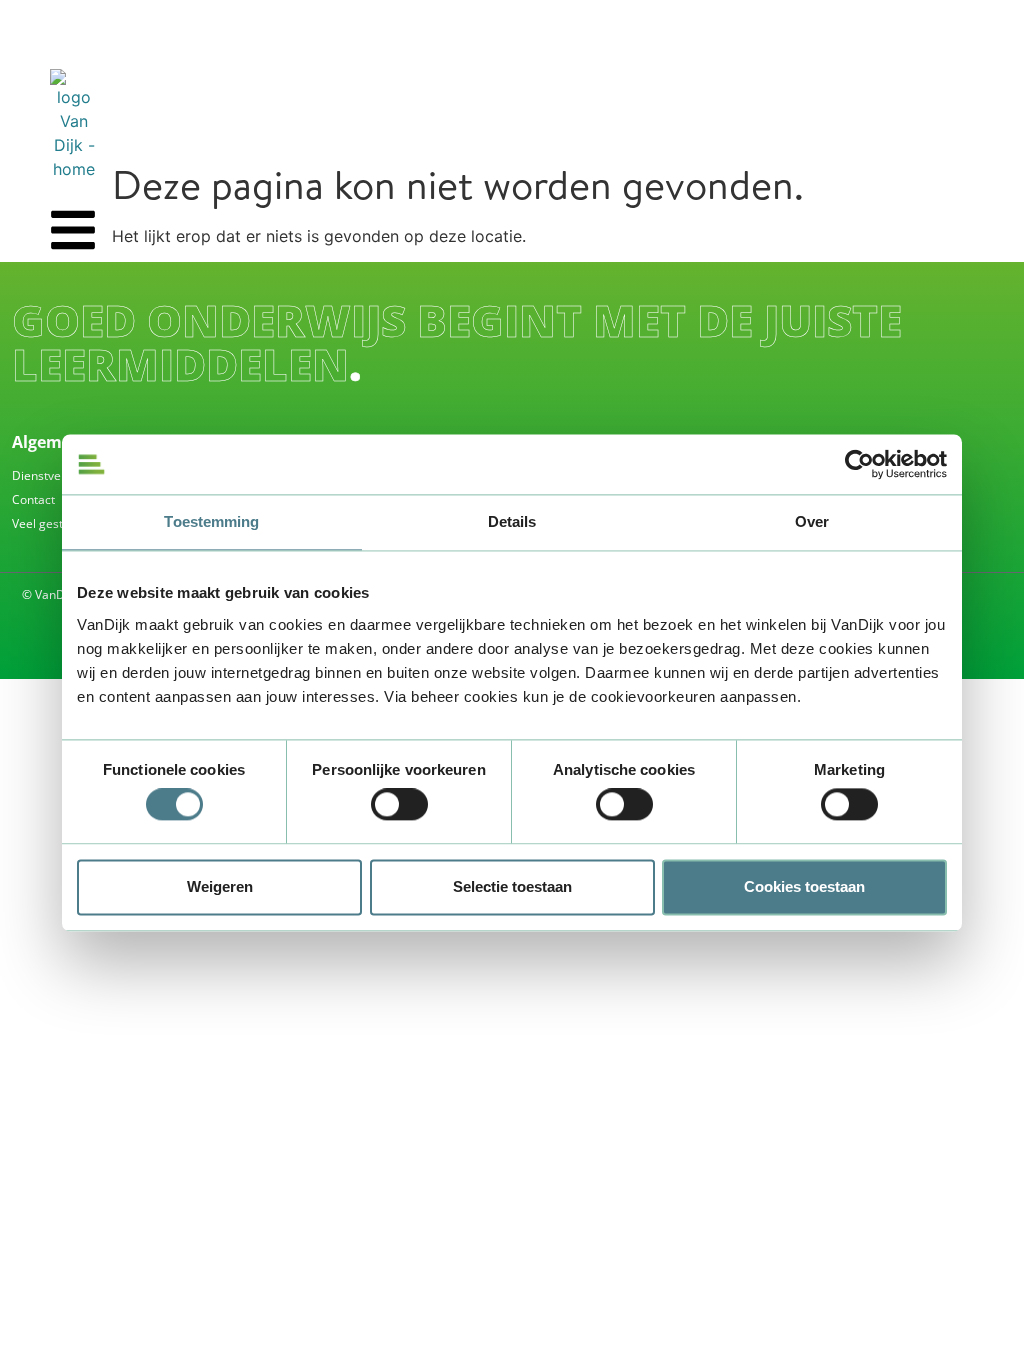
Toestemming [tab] (211, 521)
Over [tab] (812, 521)
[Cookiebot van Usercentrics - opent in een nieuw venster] (859, 464)
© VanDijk (49, 594)
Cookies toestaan (804, 886)
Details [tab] (512, 521)
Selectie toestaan (512, 886)
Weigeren (220, 886)
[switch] (399, 805)
